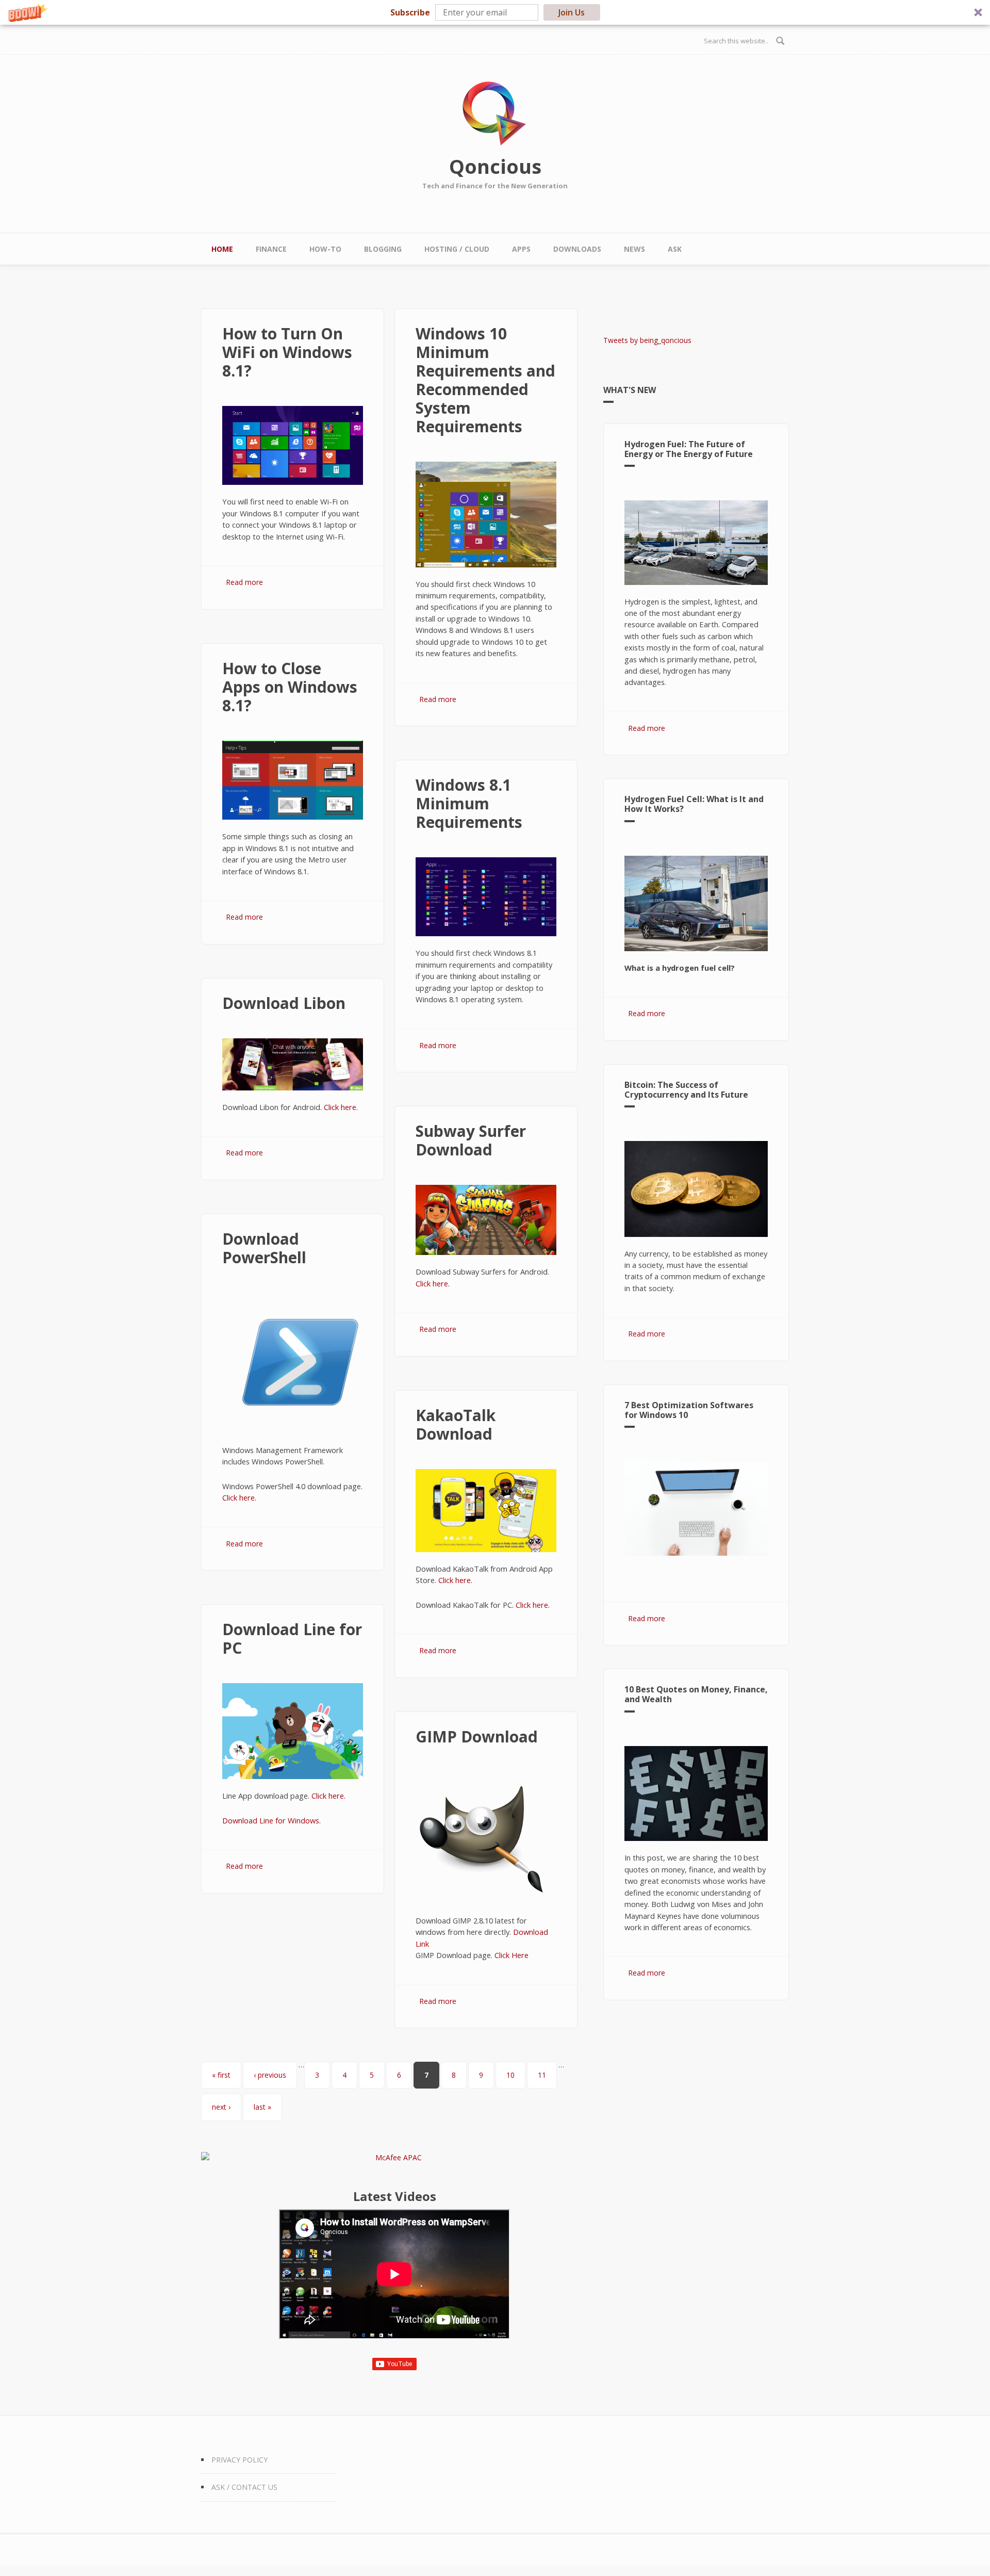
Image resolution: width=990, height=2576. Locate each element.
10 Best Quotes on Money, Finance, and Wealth (696, 1694)
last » (262, 2107)
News (634, 249)
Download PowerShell (264, 1248)
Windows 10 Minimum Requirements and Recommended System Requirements (485, 380)
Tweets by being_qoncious (647, 340)
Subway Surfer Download (471, 1140)
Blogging (383, 249)
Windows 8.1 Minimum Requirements (469, 803)
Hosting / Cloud (457, 249)
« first (221, 2075)
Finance (271, 249)
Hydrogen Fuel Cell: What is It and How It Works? (694, 804)
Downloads (577, 249)
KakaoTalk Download (456, 1424)
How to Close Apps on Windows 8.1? (290, 687)
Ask (675, 249)
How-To (325, 249)
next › (221, 2107)
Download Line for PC (292, 1638)
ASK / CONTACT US (244, 2487)
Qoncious (495, 166)
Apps (521, 249)
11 (542, 2075)
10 (510, 2075)
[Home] (495, 114)
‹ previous (270, 2075)
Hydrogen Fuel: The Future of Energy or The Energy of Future (689, 449)
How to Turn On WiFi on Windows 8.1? (287, 352)
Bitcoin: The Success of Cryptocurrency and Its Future (686, 1090)
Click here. (341, 1107)
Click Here (511, 1955)
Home (222, 249)
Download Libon (284, 1003)
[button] (495, 12)
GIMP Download (477, 1737)
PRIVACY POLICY (240, 2460)
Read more (244, 582)
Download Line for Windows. (271, 1820)
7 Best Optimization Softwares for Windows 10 (689, 1410)
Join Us (572, 12)
